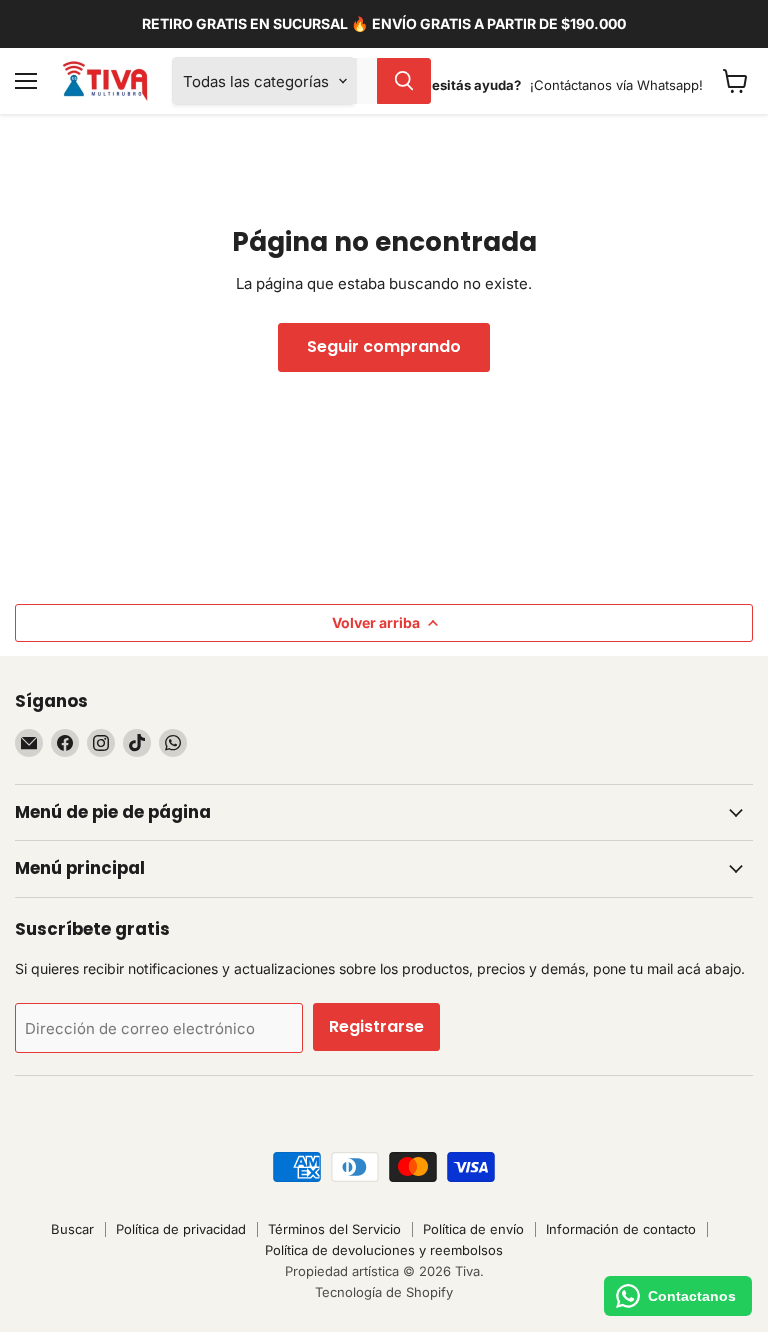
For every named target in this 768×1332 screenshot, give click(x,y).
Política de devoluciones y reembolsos (384, 1250)
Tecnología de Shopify (384, 1292)
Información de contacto (621, 1229)
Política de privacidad (181, 1229)
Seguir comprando (384, 346)
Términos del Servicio (334, 1229)
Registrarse (376, 1026)
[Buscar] (404, 81)
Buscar (72, 1229)
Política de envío (473, 1229)
